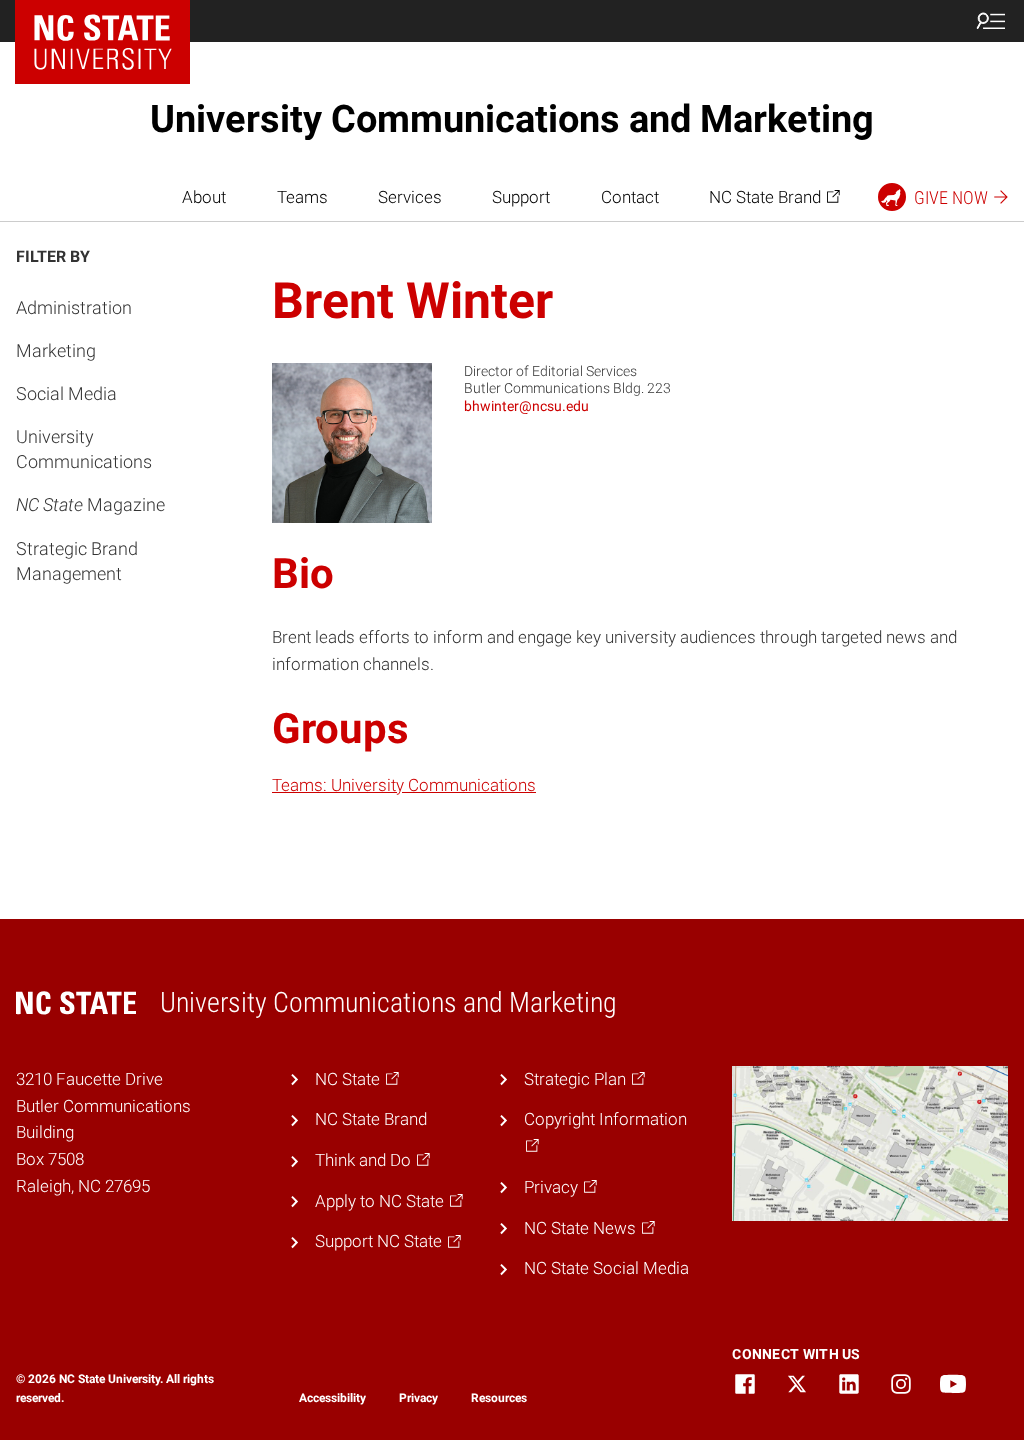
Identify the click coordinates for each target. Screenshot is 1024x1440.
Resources (499, 1398)
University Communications (84, 449)
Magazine (90, 504)
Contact (630, 197)
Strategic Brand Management (77, 561)
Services (410, 197)
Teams (302, 197)
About (204, 197)
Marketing (56, 350)
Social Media (66, 393)
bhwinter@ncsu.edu (526, 406)
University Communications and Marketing (512, 119)
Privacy (418, 1398)
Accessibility (332, 1398)
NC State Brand (371, 1119)
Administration (74, 307)
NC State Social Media (606, 1268)
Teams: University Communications (404, 785)
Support (521, 197)
